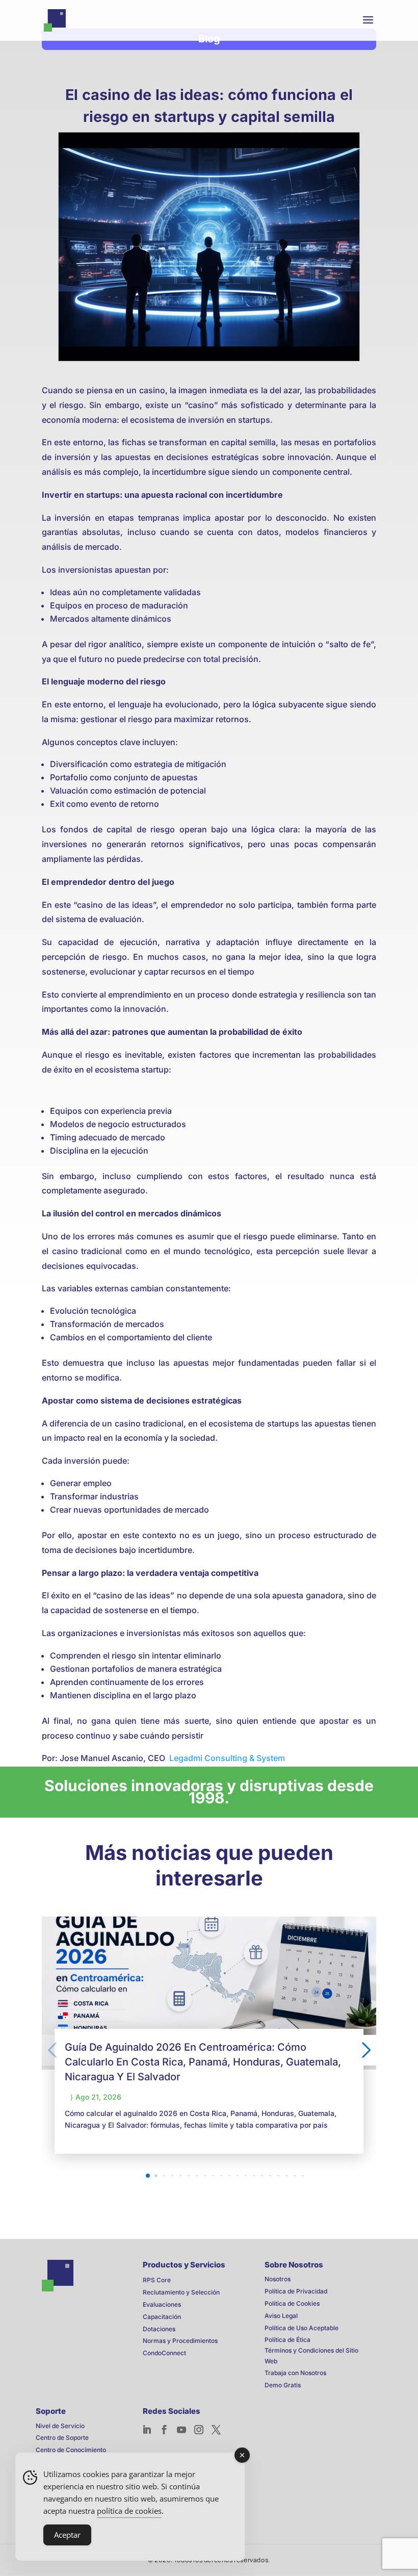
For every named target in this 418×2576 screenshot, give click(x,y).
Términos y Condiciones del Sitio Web (311, 2355)
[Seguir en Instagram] (199, 2430)
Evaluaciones (162, 2304)
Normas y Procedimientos (180, 2341)
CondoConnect (164, 2353)
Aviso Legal (281, 2316)
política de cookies (129, 2511)
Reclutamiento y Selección (181, 2292)
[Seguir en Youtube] (181, 2430)
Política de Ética (288, 2340)
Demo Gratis (283, 2385)
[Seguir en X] (216, 2430)
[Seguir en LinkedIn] (147, 2430)
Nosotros (278, 2279)
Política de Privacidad (296, 2291)
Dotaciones (159, 2329)
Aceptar (67, 2535)
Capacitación (162, 2317)
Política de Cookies (292, 2303)
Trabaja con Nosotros (295, 2373)
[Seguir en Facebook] (164, 2430)
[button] (148, 2176)
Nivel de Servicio (60, 2426)
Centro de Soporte (62, 2438)
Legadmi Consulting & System (227, 1758)
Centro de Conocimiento (71, 2450)
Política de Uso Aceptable (302, 2328)
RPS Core (157, 2280)
